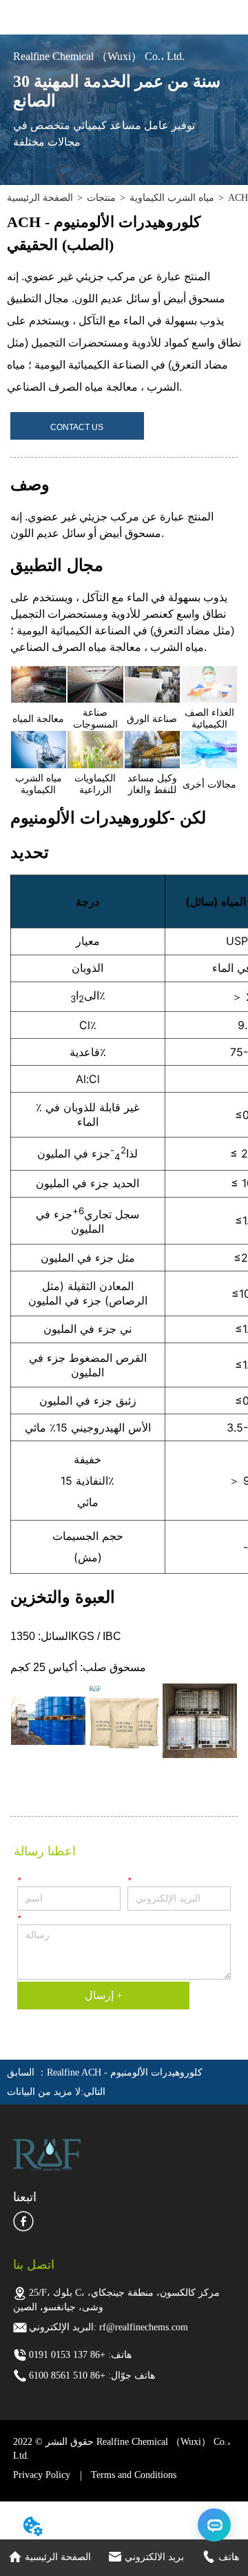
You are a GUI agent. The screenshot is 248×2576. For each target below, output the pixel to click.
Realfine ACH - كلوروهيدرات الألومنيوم (125, 2072)
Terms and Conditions (134, 2475)
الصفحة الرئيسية (40, 198)
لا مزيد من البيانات (44, 2092)
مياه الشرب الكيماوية (172, 198)
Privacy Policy (42, 2475)
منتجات (101, 198)
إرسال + (104, 1995)
